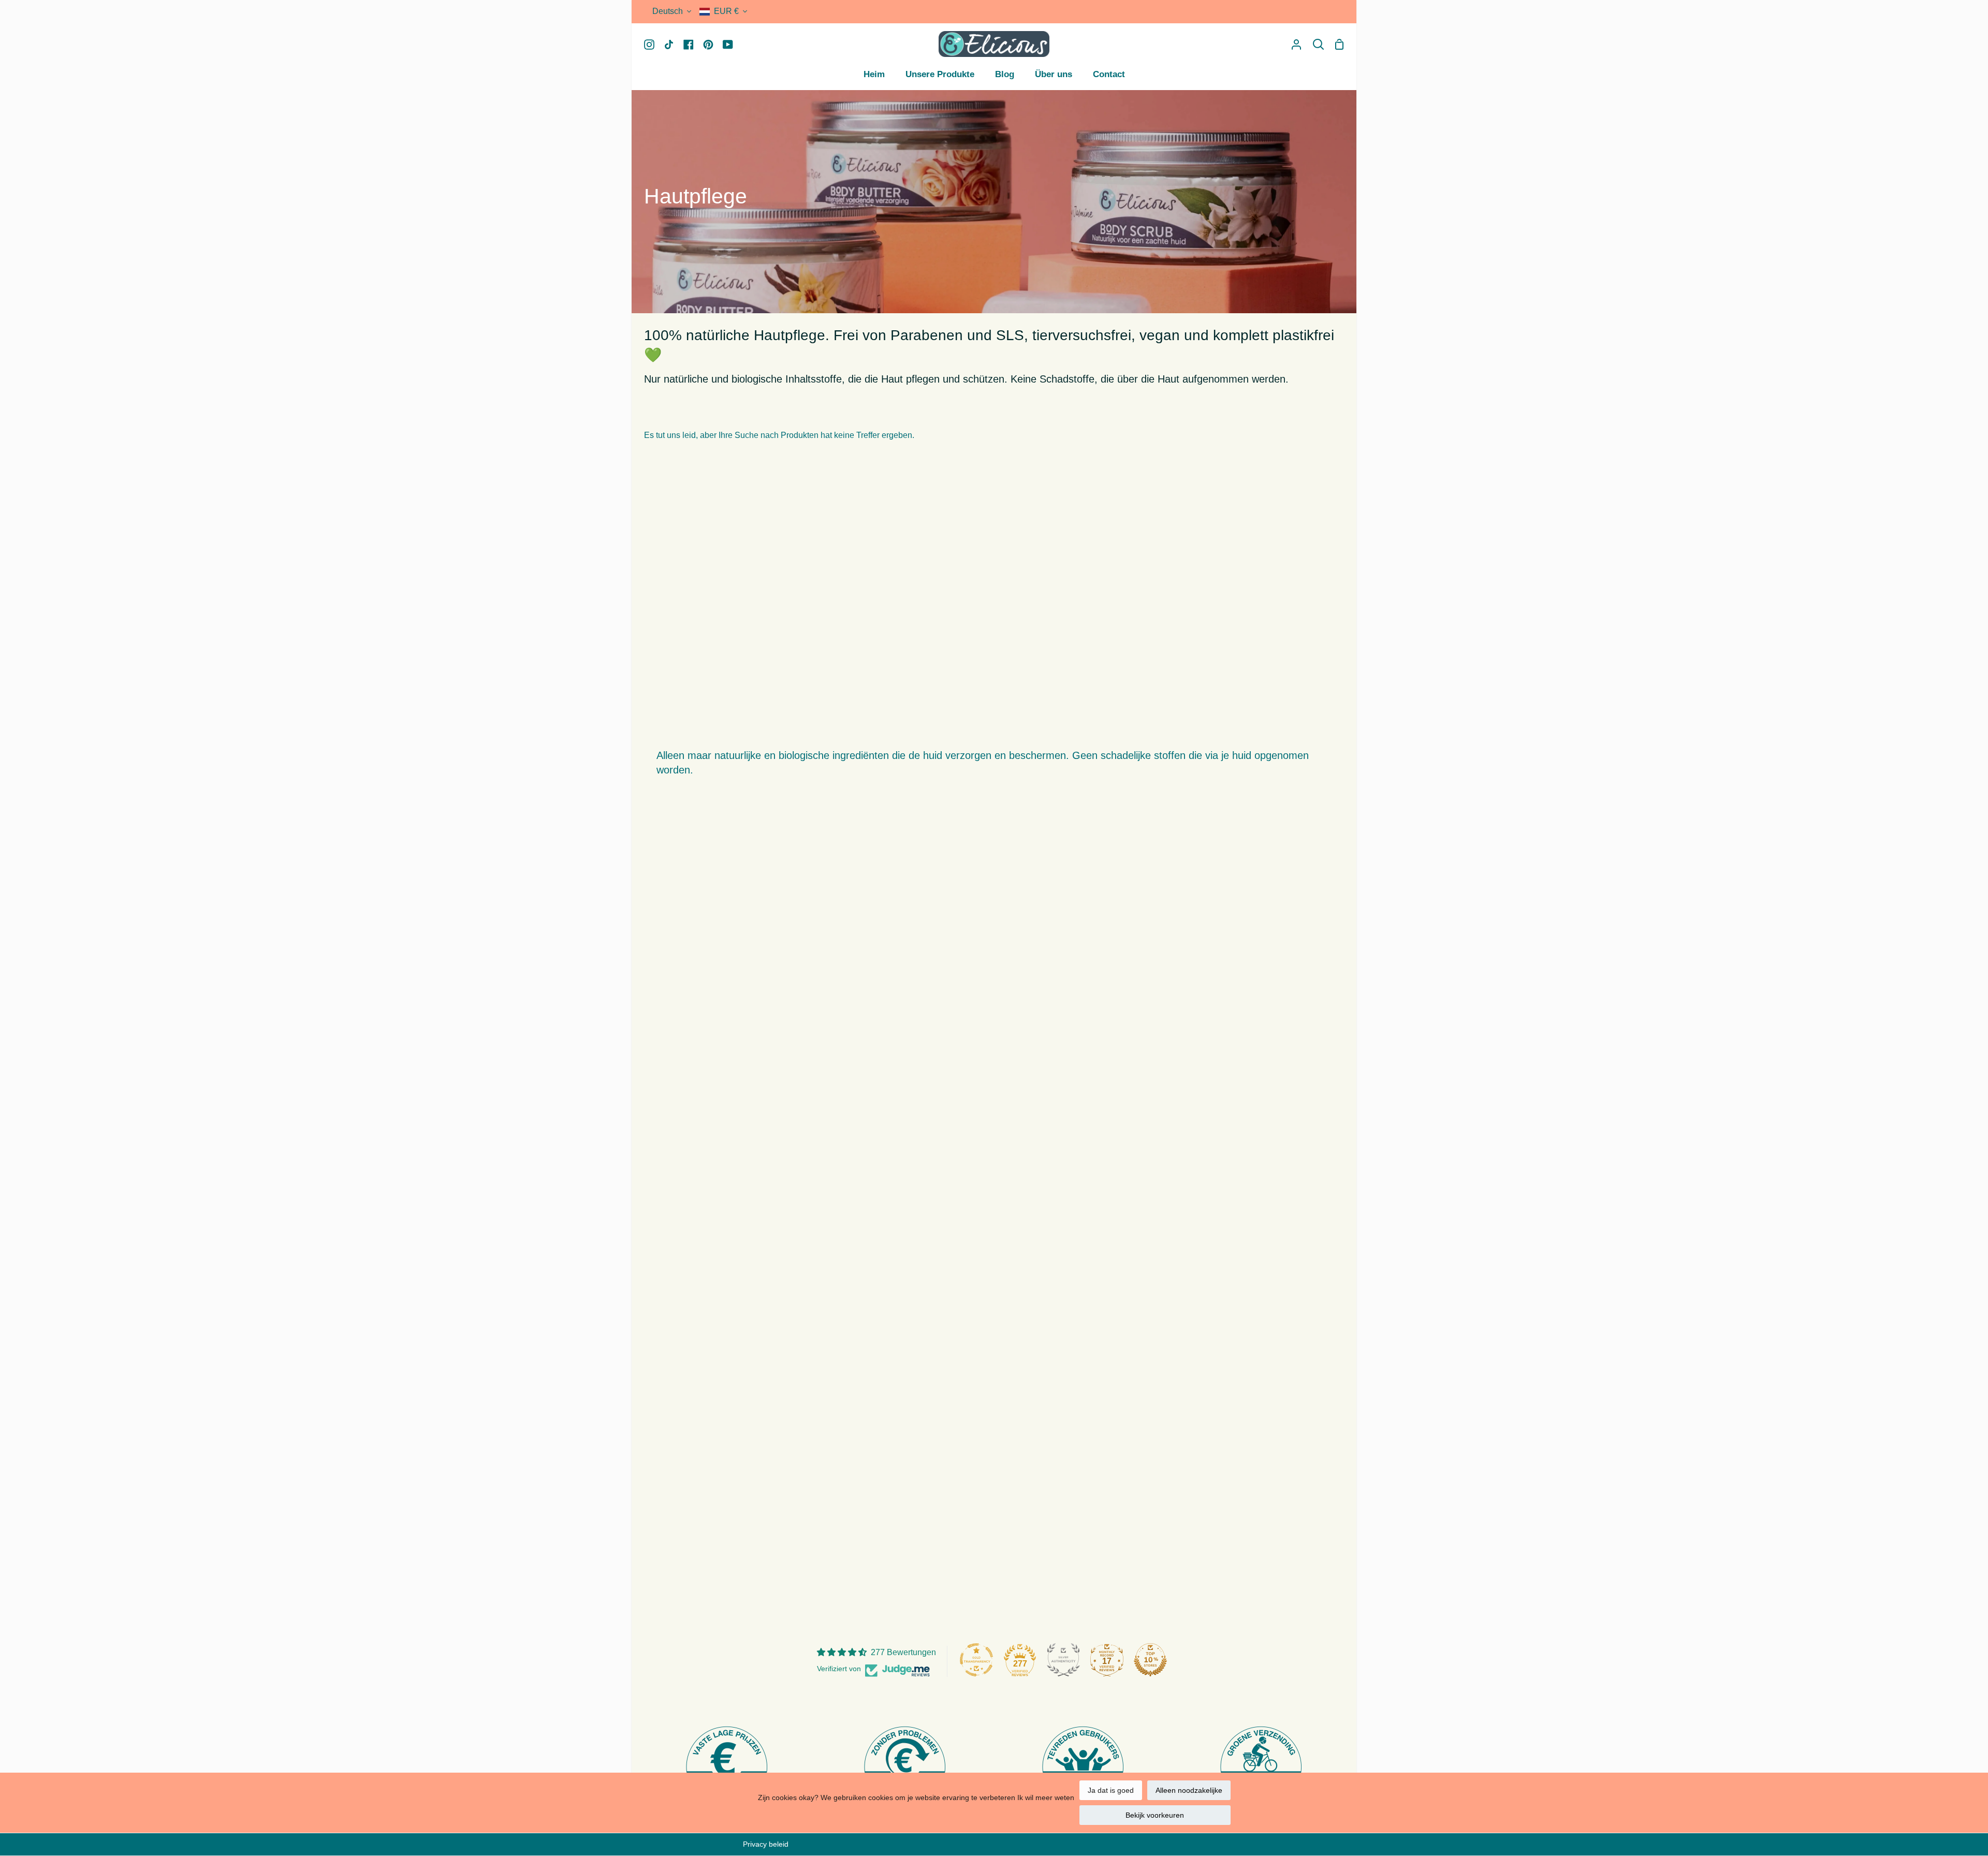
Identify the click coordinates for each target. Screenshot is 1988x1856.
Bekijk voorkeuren (1155, 1815)
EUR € (726, 11)
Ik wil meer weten (1046, 1797)
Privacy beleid (766, 1844)
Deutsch (668, 11)
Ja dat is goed (1111, 1790)
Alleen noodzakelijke (1189, 1790)
